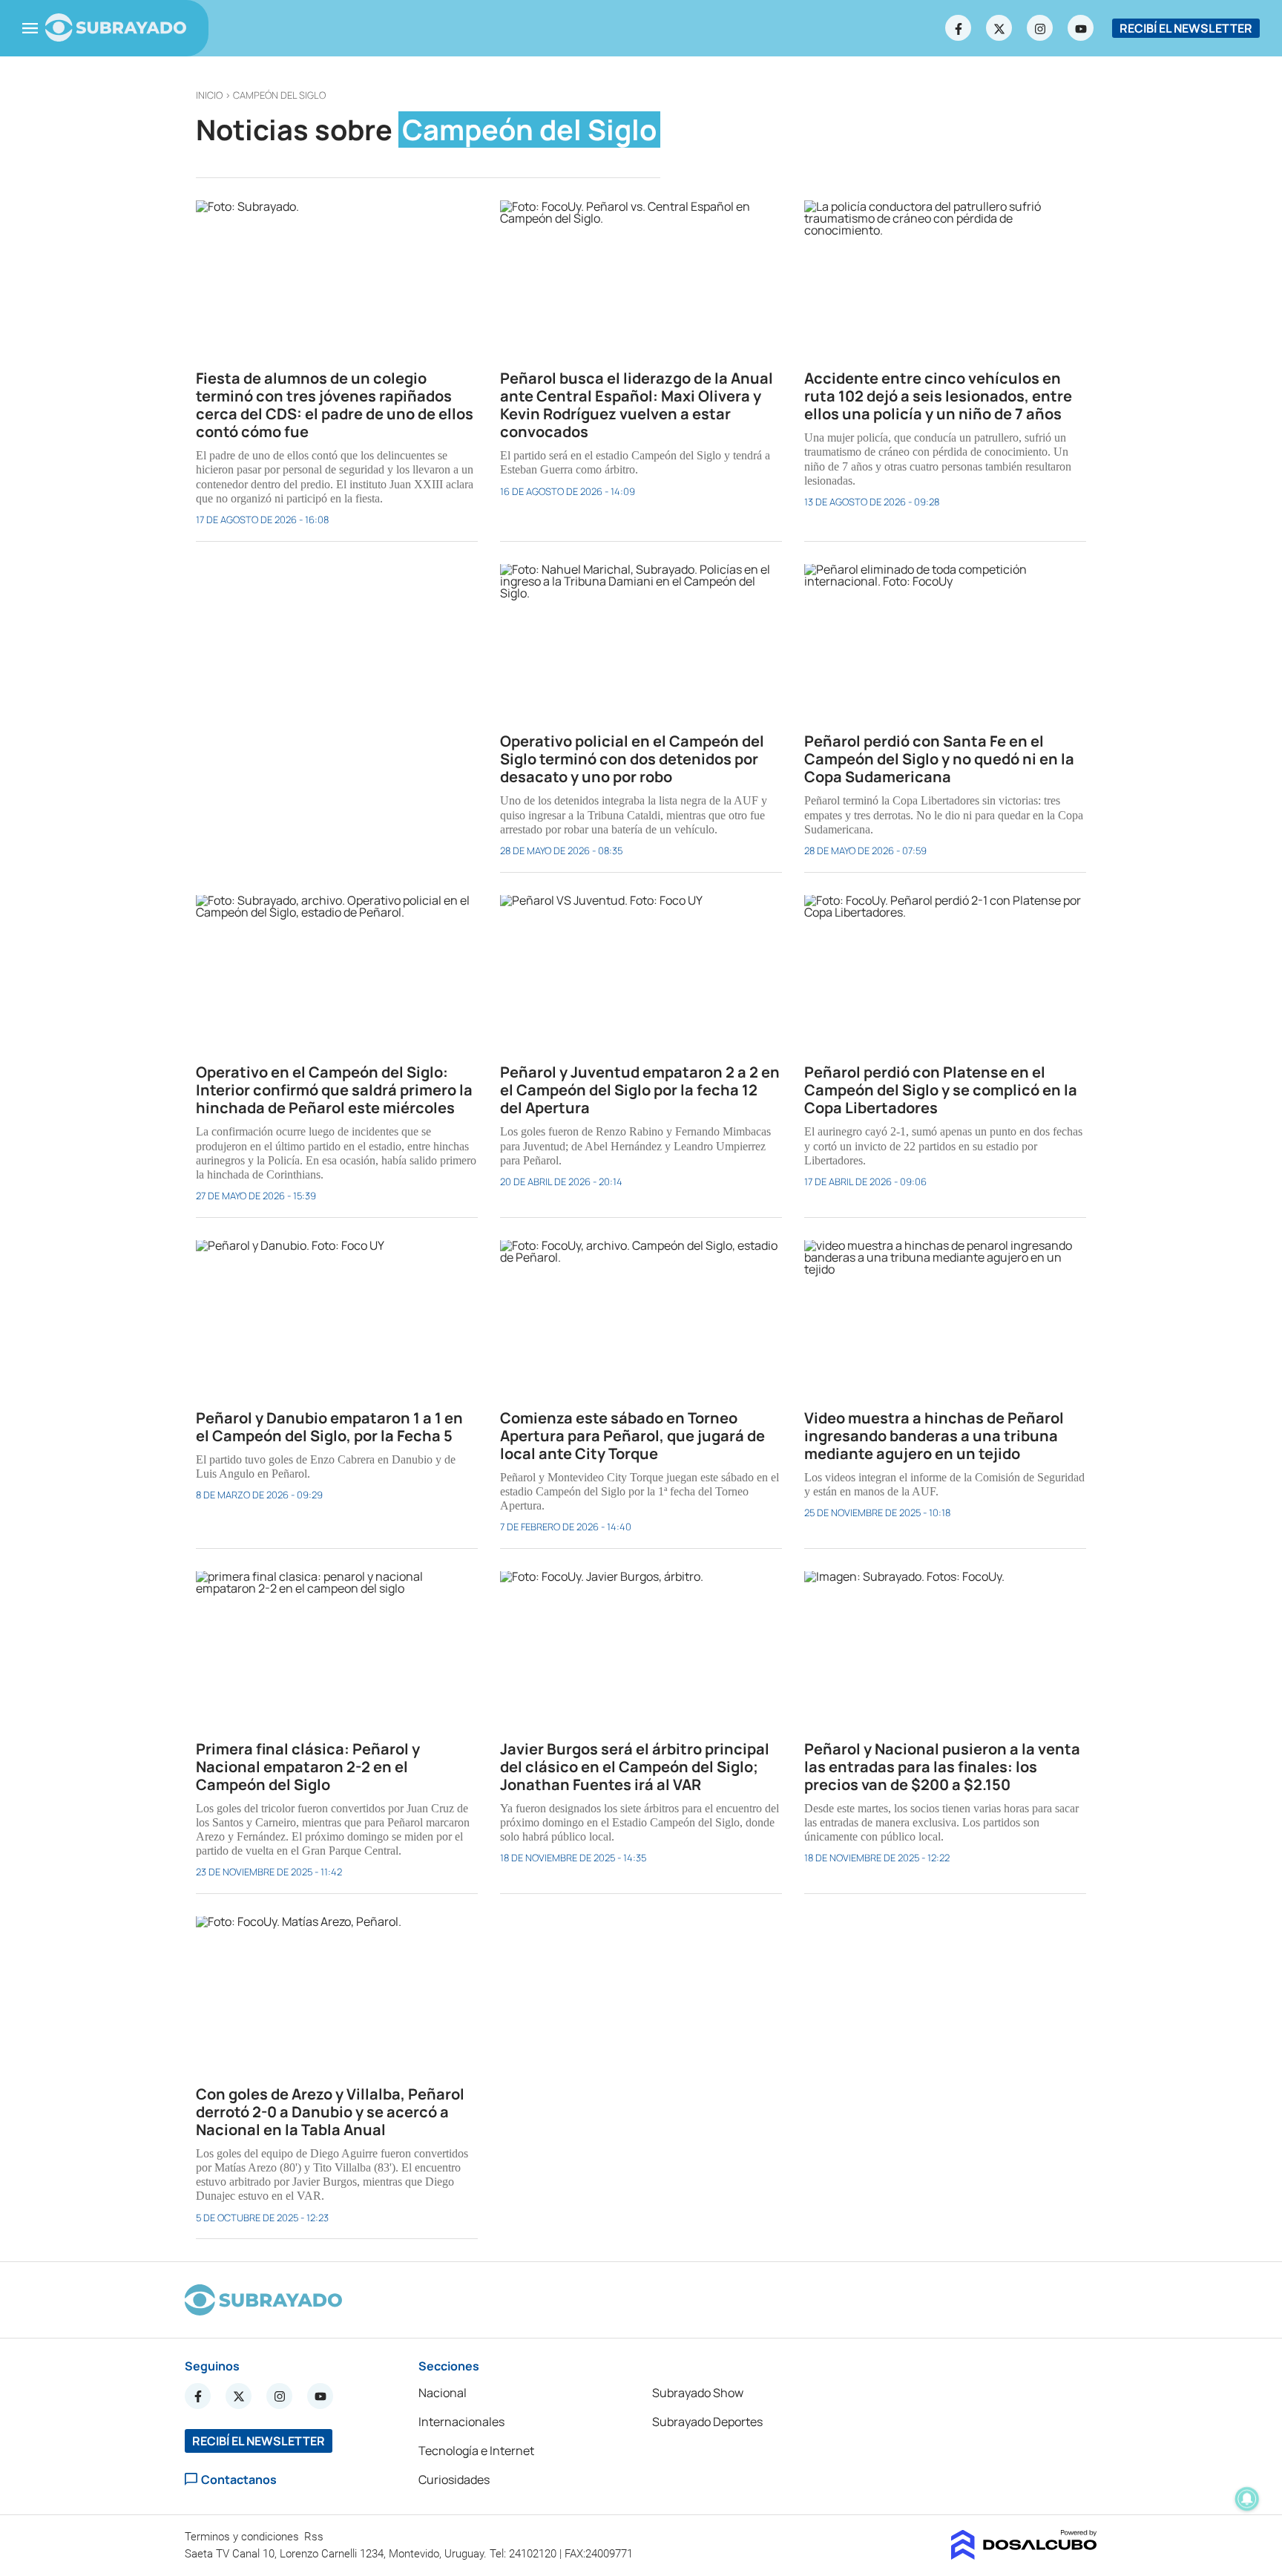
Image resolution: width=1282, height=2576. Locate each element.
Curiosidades (454, 2480)
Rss (315, 2537)
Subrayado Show (698, 2393)
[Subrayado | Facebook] (959, 28)
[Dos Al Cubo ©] (1024, 2555)
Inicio (209, 95)
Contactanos (239, 2479)
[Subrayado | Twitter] (999, 28)
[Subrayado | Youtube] (1081, 28)
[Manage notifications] (1247, 2499)
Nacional (443, 2393)
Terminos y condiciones (243, 2537)
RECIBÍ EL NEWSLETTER (1186, 28)
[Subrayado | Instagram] (1040, 28)
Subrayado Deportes (707, 2422)
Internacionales (461, 2422)
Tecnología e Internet (476, 2451)
